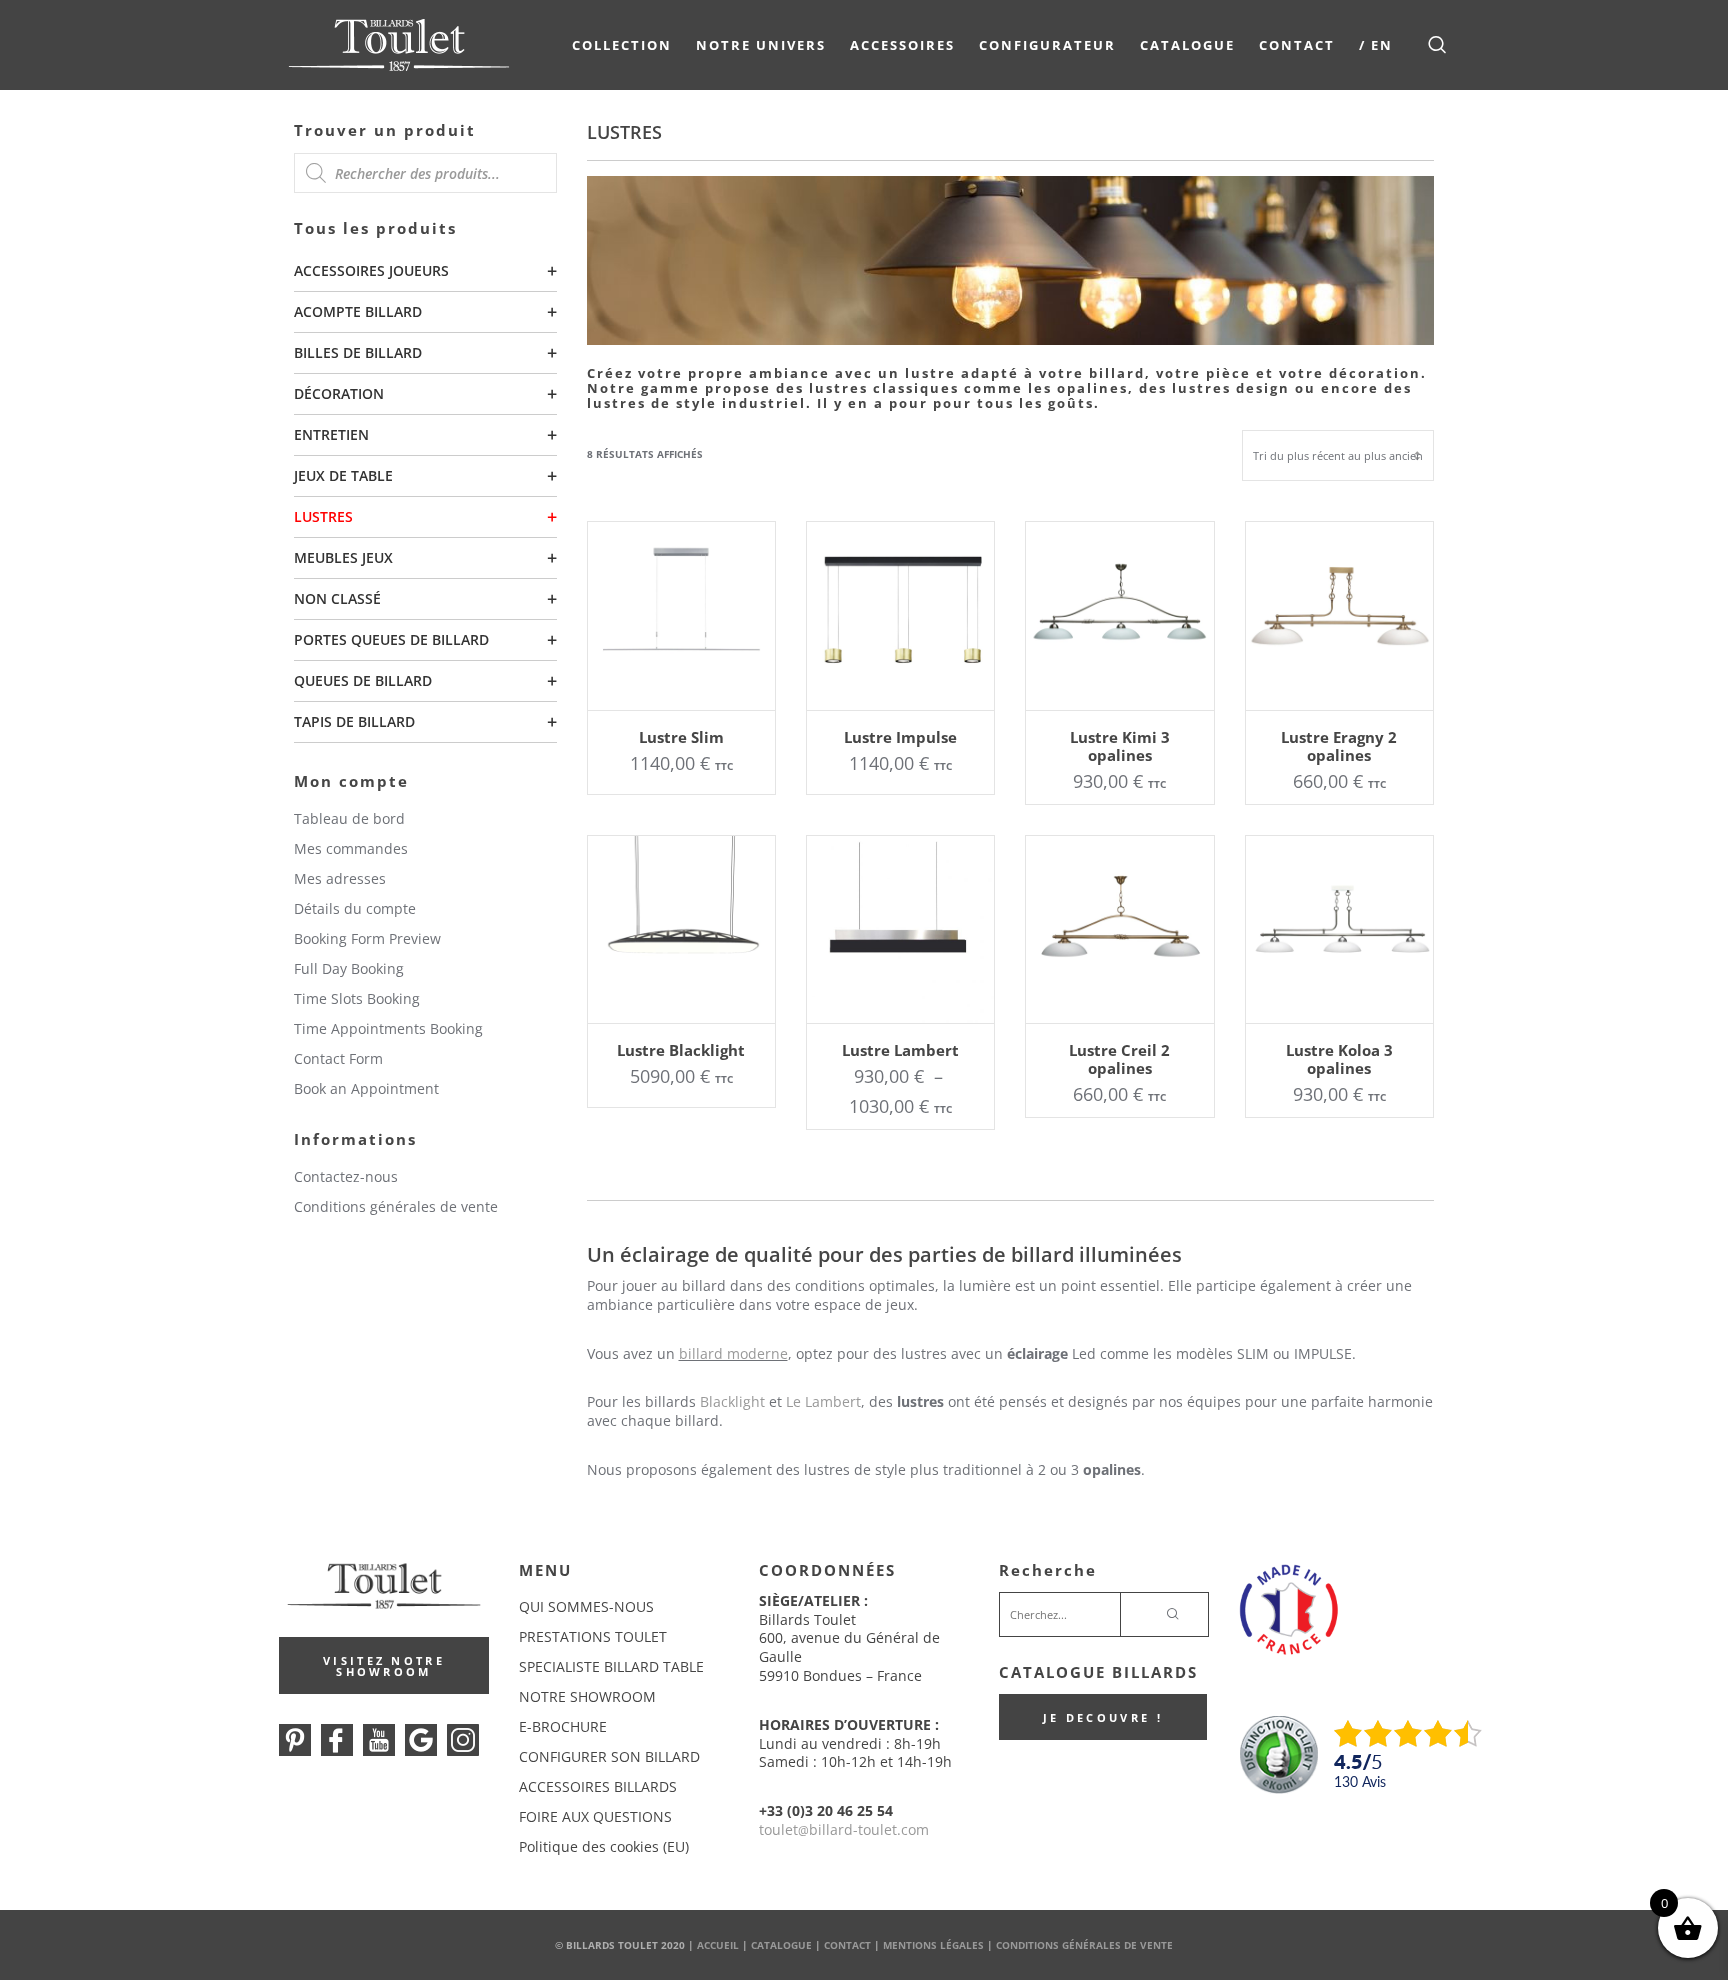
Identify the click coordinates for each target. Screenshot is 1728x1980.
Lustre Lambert (900, 1050)
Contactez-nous (346, 1176)
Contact (1297, 45)
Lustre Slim (681, 737)
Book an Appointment (366, 1088)
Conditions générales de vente (396, 1206)
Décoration (339, 393)
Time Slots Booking (357, 998)
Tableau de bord (349, 818)
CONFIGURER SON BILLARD (609, 1756)
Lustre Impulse (900, 737)
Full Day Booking (349, 968)
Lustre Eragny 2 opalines (1339, 746)
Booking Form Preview (367, 938)
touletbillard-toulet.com (844, 1829)
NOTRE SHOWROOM (587, 1696)
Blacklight (732, 1401)
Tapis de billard (354, 721)
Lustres (323, 516)
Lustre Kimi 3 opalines (1120, 746)
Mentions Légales (933, 1945)
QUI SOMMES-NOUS (586, 1606)
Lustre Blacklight (681, 1050)
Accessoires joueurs (371, 270)
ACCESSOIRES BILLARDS (598, 1786)
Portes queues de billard (391, 639)
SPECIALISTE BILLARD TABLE (611, 1666)
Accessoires (902, 45)
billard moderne (733, 1353)
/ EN (1376, 45)
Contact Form (338, 1058)
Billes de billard (358, 352)
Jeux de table (343, 475)
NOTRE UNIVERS (761, 45)
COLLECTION (622, 45)
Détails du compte (355, 908)
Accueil (718, 1945)
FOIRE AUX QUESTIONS (595, 1816)
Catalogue (1187, 45)
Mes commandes (351, 848)
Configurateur (1047, 45)
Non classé (337, 598)
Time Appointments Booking (388, 1028)
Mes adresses (340, 878)
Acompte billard (358, 311)
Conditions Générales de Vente (1084, 1945)
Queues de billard (363, 680)
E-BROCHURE (563, 1726)
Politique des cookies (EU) (604, 1846)
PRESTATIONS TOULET (593, 1636)
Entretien (331, 434)
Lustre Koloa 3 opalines (1339, 1059)
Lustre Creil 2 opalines (1119, 1059)
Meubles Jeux (343, 557)
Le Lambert (823, 1401)
